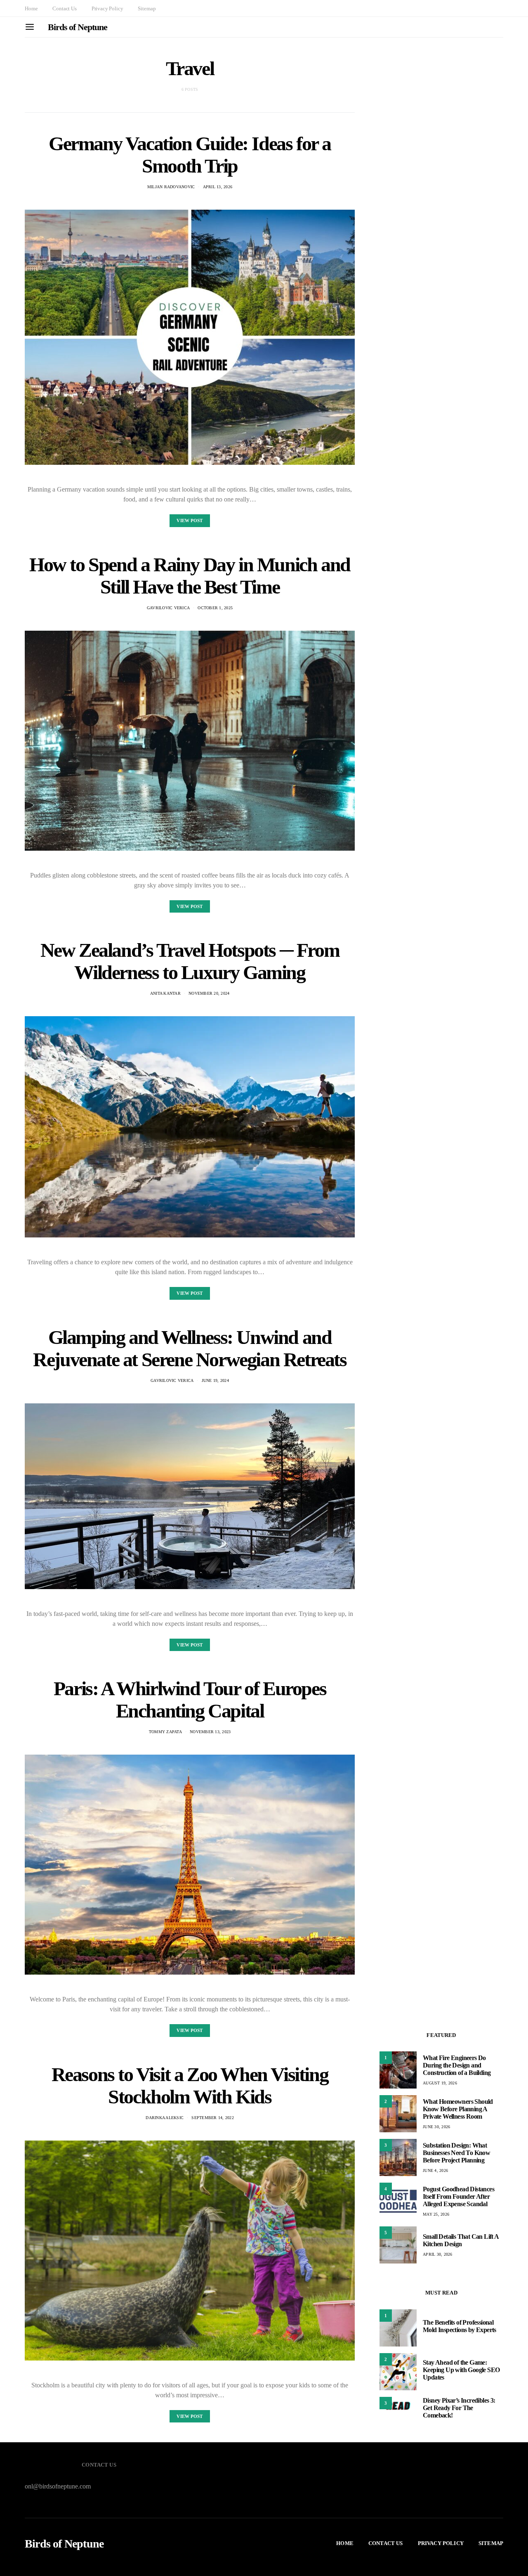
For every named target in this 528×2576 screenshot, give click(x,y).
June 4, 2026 (435, 2170)
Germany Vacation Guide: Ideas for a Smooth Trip (190, 155)
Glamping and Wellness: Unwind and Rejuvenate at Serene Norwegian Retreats (190, 1348)
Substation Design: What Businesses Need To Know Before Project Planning (456, 2153)
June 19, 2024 (215, 1380)
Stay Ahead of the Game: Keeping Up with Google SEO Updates (461, 2370)
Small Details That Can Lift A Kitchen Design (461, 2240)
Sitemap (147, 8)
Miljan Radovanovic (171, 187)
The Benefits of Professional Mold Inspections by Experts (460, 2326)
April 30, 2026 (438, 2254)
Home (31, 8)
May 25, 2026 (436, 2214)
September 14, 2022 (213, 2118)
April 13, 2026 (218, 187)
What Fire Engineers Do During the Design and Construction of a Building (457, 2065)
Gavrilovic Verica (168, 608)
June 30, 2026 (436, 2127)
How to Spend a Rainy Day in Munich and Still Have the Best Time (190, 576)
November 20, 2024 (209, 993)
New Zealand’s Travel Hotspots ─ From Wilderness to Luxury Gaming (190, 961)
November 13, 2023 (210, 1732)
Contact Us (64, 8)
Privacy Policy (107, 8)
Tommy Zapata (165, 1732)
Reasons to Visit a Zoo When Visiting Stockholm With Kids (190, 2085)
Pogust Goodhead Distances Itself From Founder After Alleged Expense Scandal (458, 2196)
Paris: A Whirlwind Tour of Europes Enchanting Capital (190, 1700)
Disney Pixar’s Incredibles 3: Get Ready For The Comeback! (459, 2408)
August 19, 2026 (440, 2083)
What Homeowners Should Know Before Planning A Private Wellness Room (458, 2109)
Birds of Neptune (77, 27)
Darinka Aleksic (165, 2118)
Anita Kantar (165, 993)
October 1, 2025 (215, 608)
